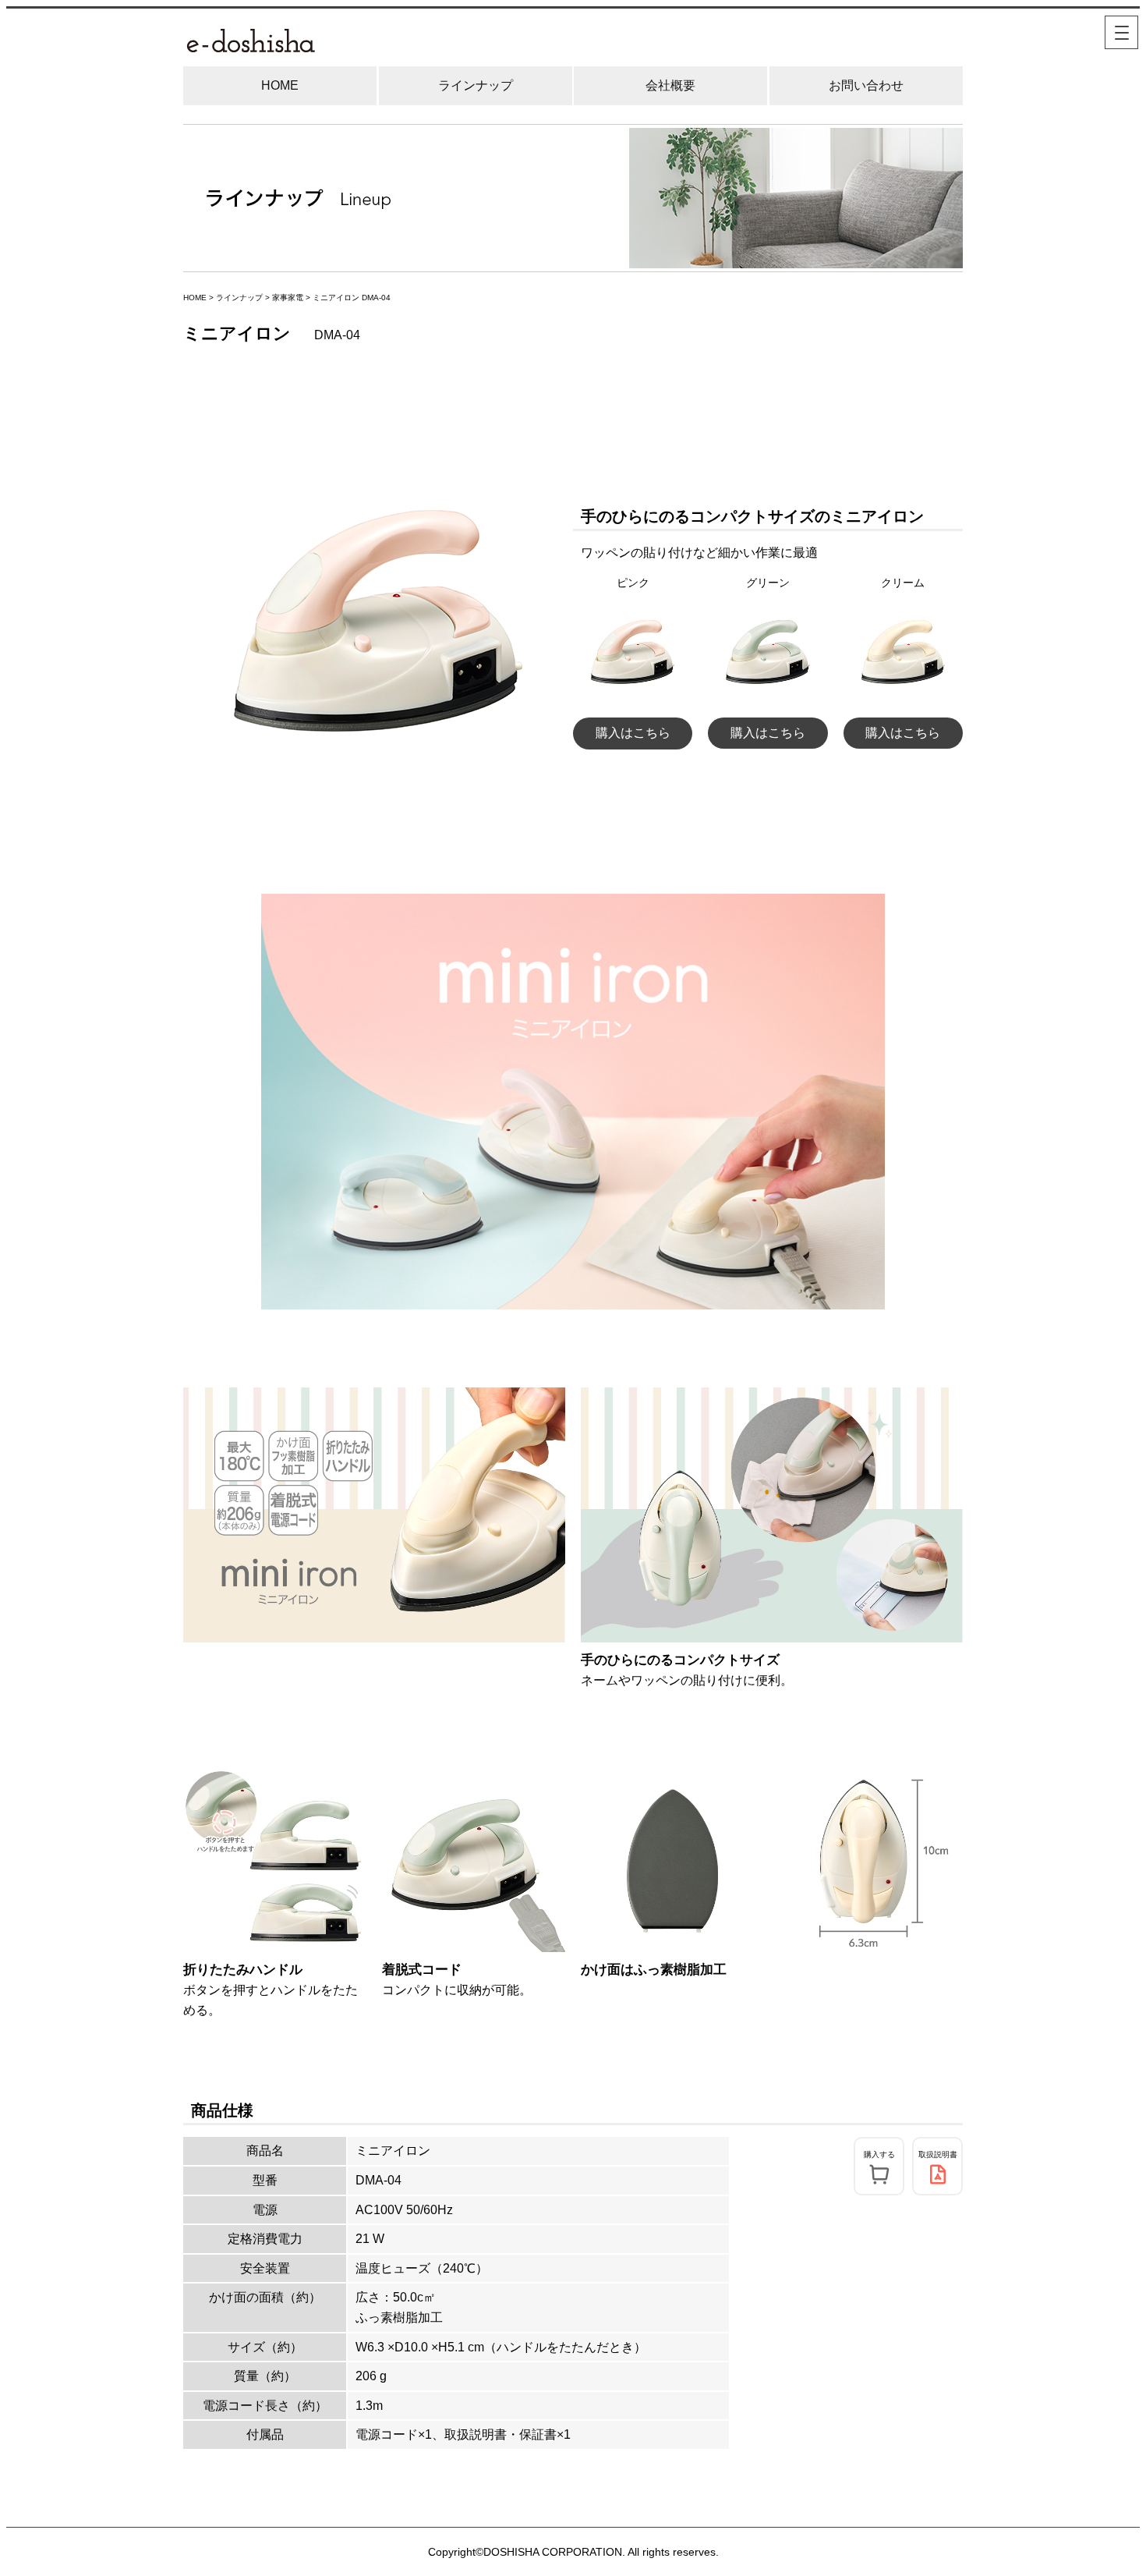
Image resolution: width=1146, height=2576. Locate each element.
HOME (280, 85)
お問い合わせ (866, 85)
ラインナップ (476, 85)
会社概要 (670, 85)
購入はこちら (633, 733)
